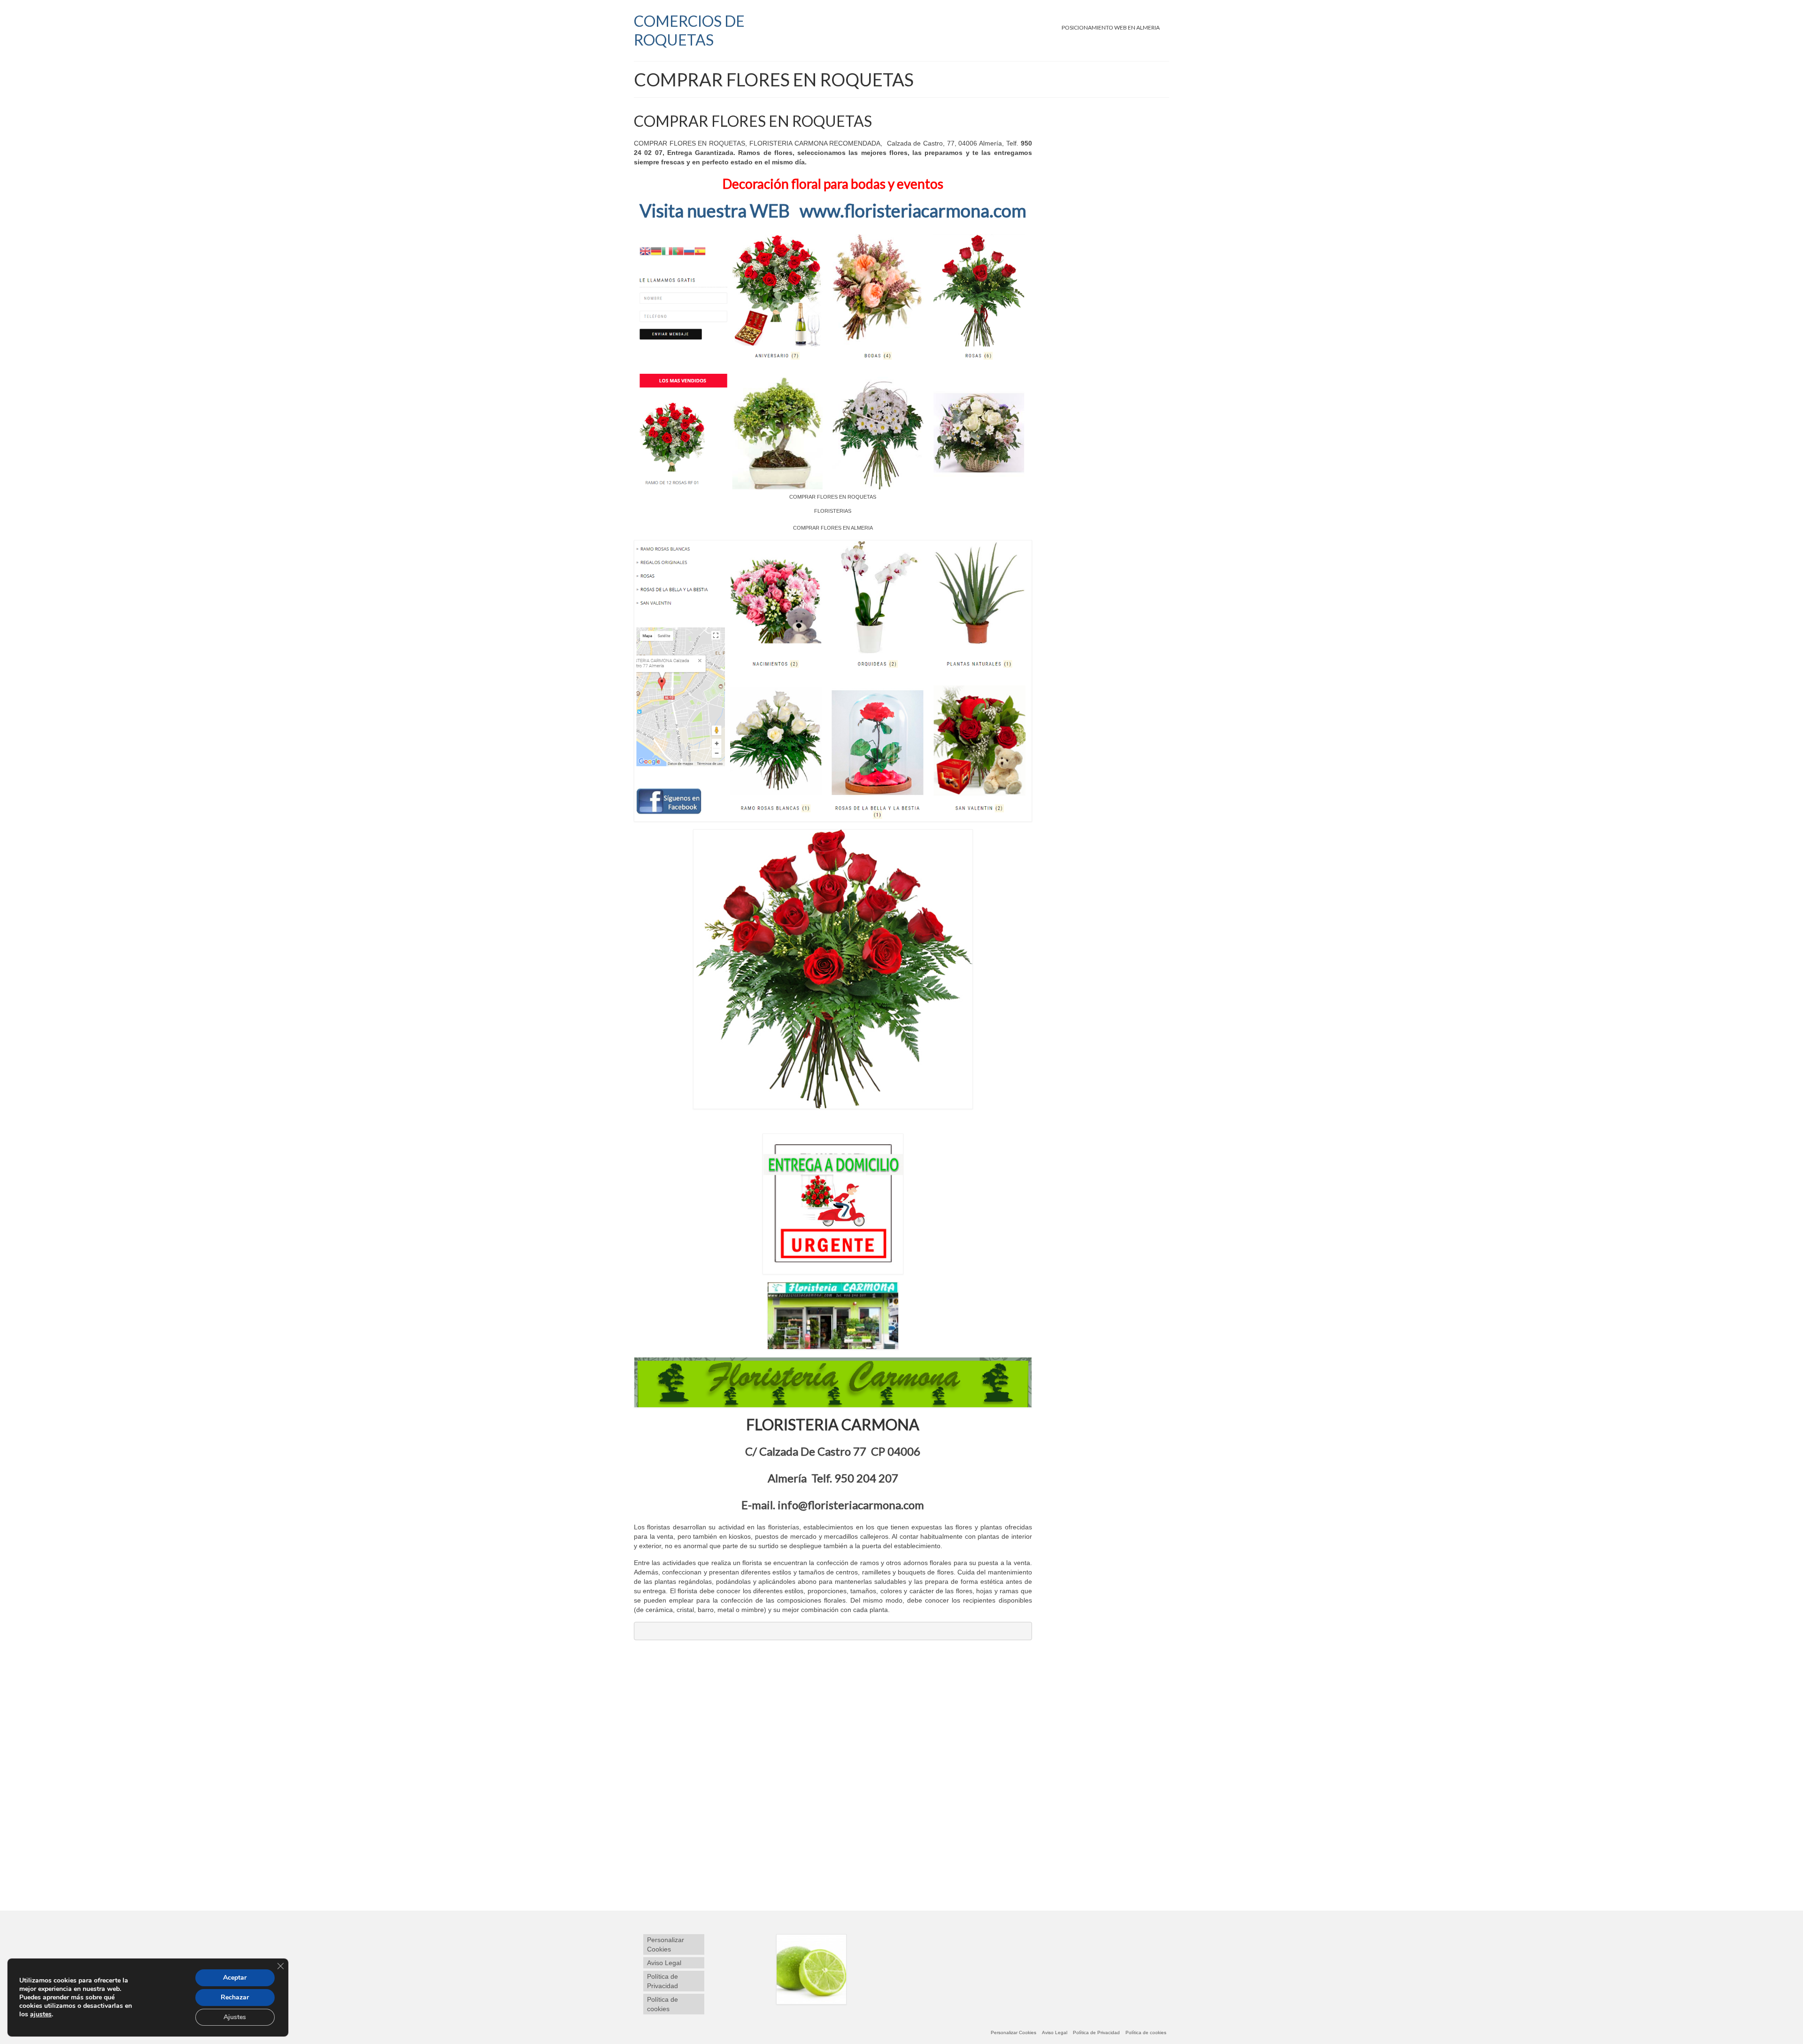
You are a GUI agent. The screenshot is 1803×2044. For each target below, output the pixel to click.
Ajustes (235, 2017)
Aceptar (235, 1978)
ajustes (41, 2014)
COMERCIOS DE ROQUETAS (689, 30)
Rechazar (235, 1997)
